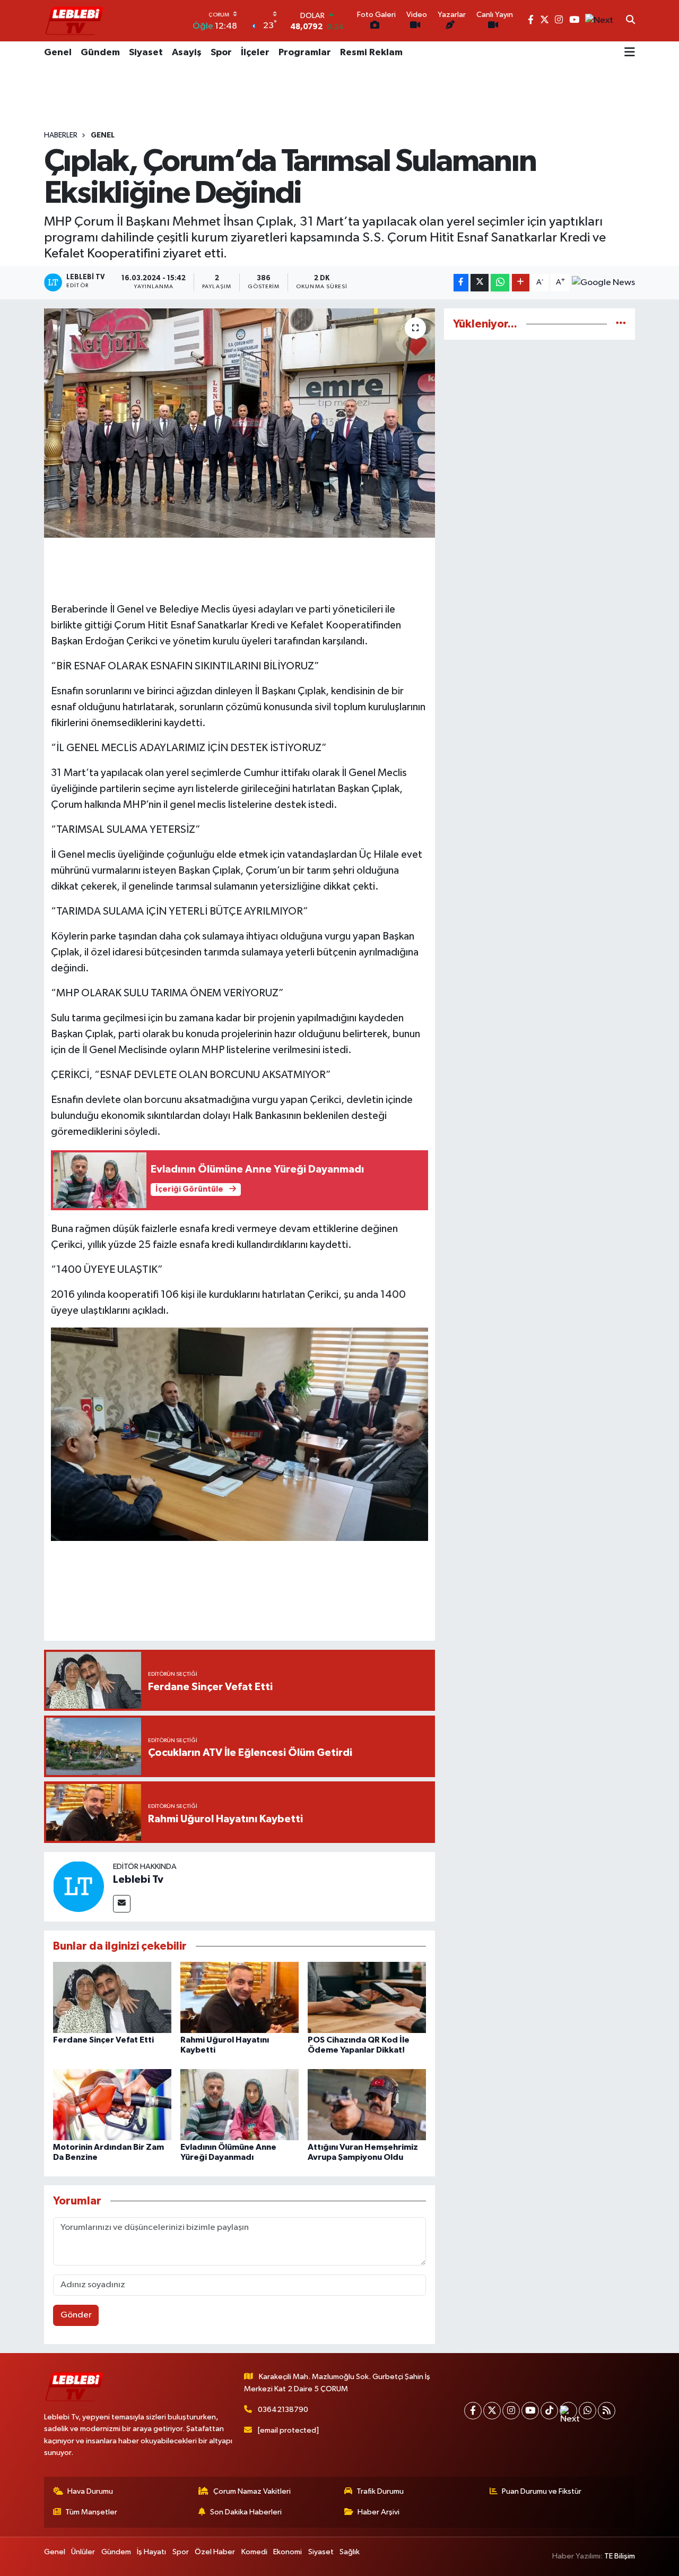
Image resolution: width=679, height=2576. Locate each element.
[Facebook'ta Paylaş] (461, 283)
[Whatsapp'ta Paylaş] (500, 283)
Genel (58, 53)
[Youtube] (530, 2411)
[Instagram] (511, 2411)
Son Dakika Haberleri (246, 2512)
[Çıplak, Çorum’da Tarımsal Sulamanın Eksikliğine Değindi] (240, 423)
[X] (492, 2411)
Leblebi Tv (138, 1880)
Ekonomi (288, 2552)
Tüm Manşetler (91, 2512)
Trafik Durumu (380, 2491)
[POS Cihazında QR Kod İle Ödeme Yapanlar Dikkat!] (367, 1997)
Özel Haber (215, 2552)
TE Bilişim (620, 2556)
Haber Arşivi (378, 2512)
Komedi (254, 2552)
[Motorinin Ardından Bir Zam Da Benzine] (112, 2104)
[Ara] (630, 21)
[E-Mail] (122, 1904)
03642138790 (283, 2410)
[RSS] (607, 2411)
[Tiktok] (549, 2411)
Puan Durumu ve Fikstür (542, 2491)
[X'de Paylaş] (480, 283)
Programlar (305, 53)
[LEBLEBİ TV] (74, 20)
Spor (221, 53)
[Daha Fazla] (521, 283)
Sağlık (350, 2552)
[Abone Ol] (603, 283)
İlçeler (255, 53)
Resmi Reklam (371, 53)
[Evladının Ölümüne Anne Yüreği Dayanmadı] (240, 2104)
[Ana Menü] (630, 53)
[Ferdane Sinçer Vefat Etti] (112, 1997)
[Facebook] (473, 2411)
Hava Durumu (90, 2491)
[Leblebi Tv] (79, 1886)
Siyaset (146, 53)
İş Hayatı (151, 2552)
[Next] (568, 2411)
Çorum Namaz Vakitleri (252, 2491)
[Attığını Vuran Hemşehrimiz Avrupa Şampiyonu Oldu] (367, 2104)
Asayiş (187, 53)
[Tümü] (621, 324)
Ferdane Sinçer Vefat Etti (103, 2040)
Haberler (61, 135)
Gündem (100, 53)
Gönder (76, 2315)
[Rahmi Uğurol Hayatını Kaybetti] (240, 1997)
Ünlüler (83, 2552)
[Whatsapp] (587, 2411)
